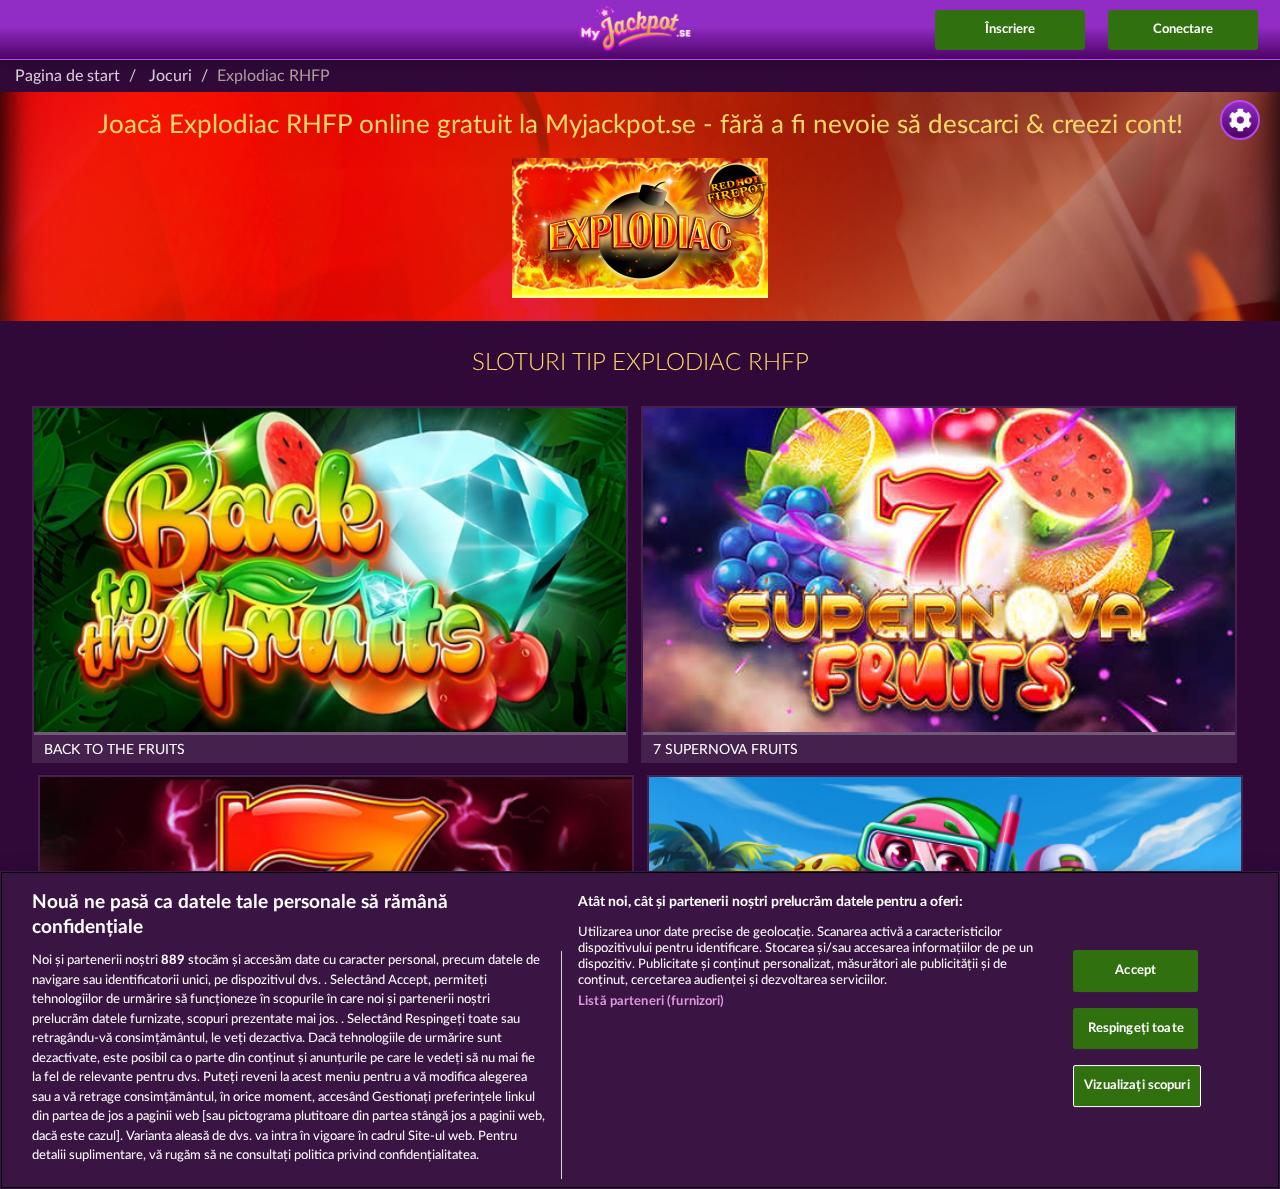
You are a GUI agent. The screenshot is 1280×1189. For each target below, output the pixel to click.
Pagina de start (67, 76)
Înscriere (1010, 29)
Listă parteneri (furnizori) (651, 1001)
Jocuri (170, 76)
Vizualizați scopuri (1136, 1086)
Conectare (1183, 29)
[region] (640, 1030)
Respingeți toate (1136, 1028)
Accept (1135, 970)
